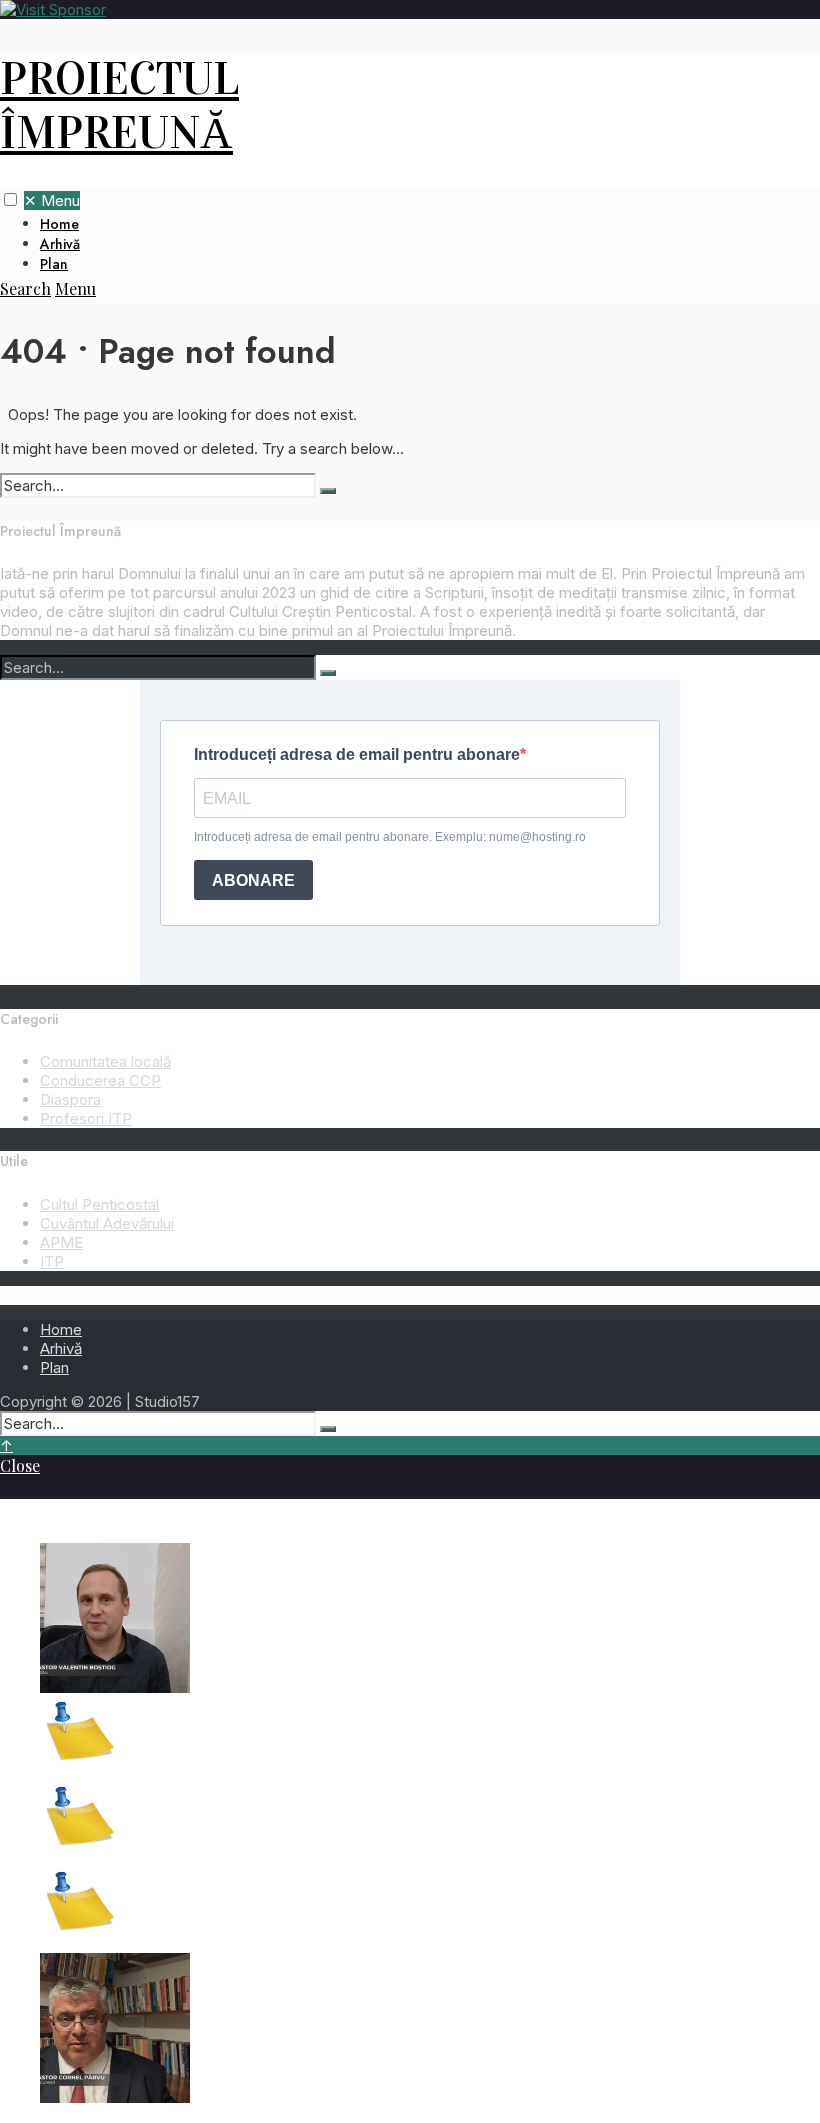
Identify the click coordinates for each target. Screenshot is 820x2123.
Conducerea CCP (100, 1080)
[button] (10, 199)
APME (61, 1242)
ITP (52, 1261)
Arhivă (60, 244)
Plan (54, 264)
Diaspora (70, 1099)
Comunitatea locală (105, 1061)
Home (59, 224)
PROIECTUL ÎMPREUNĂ (119, 106)
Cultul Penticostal (99, 1204)
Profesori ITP (86, 1118)
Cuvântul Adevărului (107, 1223)
